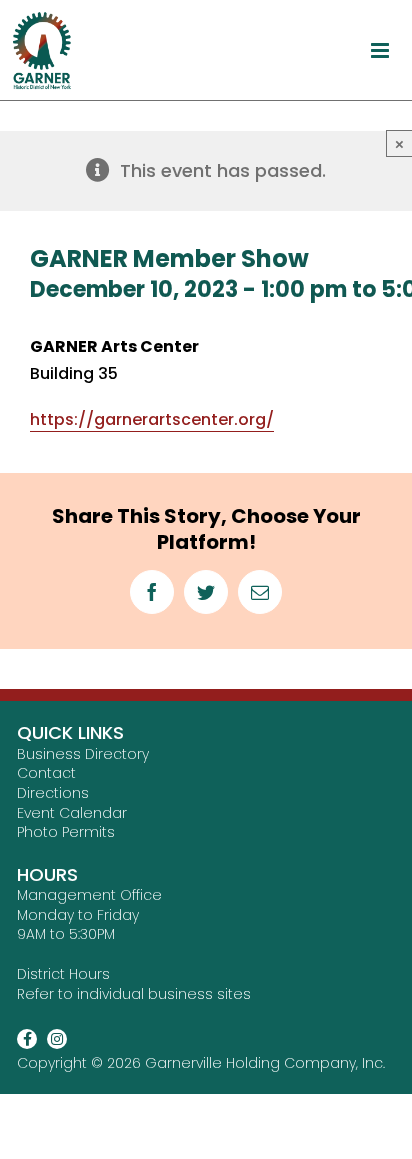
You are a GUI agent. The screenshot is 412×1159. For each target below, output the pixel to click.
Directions (53, 793)
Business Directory (83, 754)
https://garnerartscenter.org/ (152, 419)
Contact (46, 773)
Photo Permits (66, 832)
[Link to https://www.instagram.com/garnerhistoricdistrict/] (57, 1039)
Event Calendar (72, 813)
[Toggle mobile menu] (381, 50)
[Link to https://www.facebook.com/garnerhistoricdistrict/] (27, 1039)
